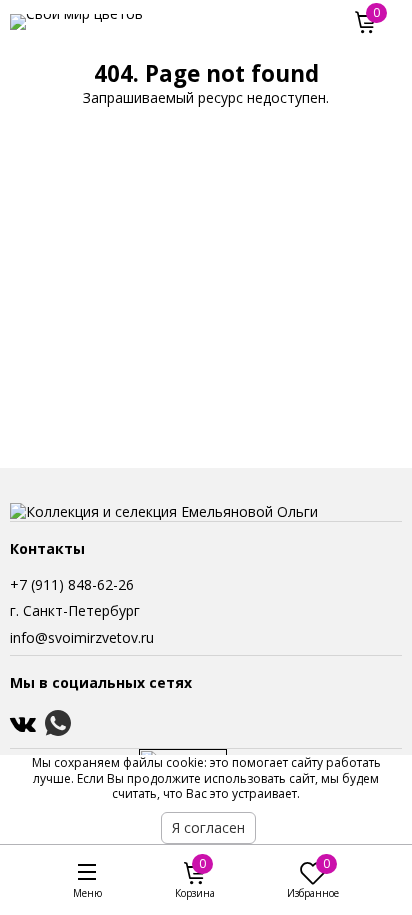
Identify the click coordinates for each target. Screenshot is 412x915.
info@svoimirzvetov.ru (82, 637)
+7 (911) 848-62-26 (72, 584)
